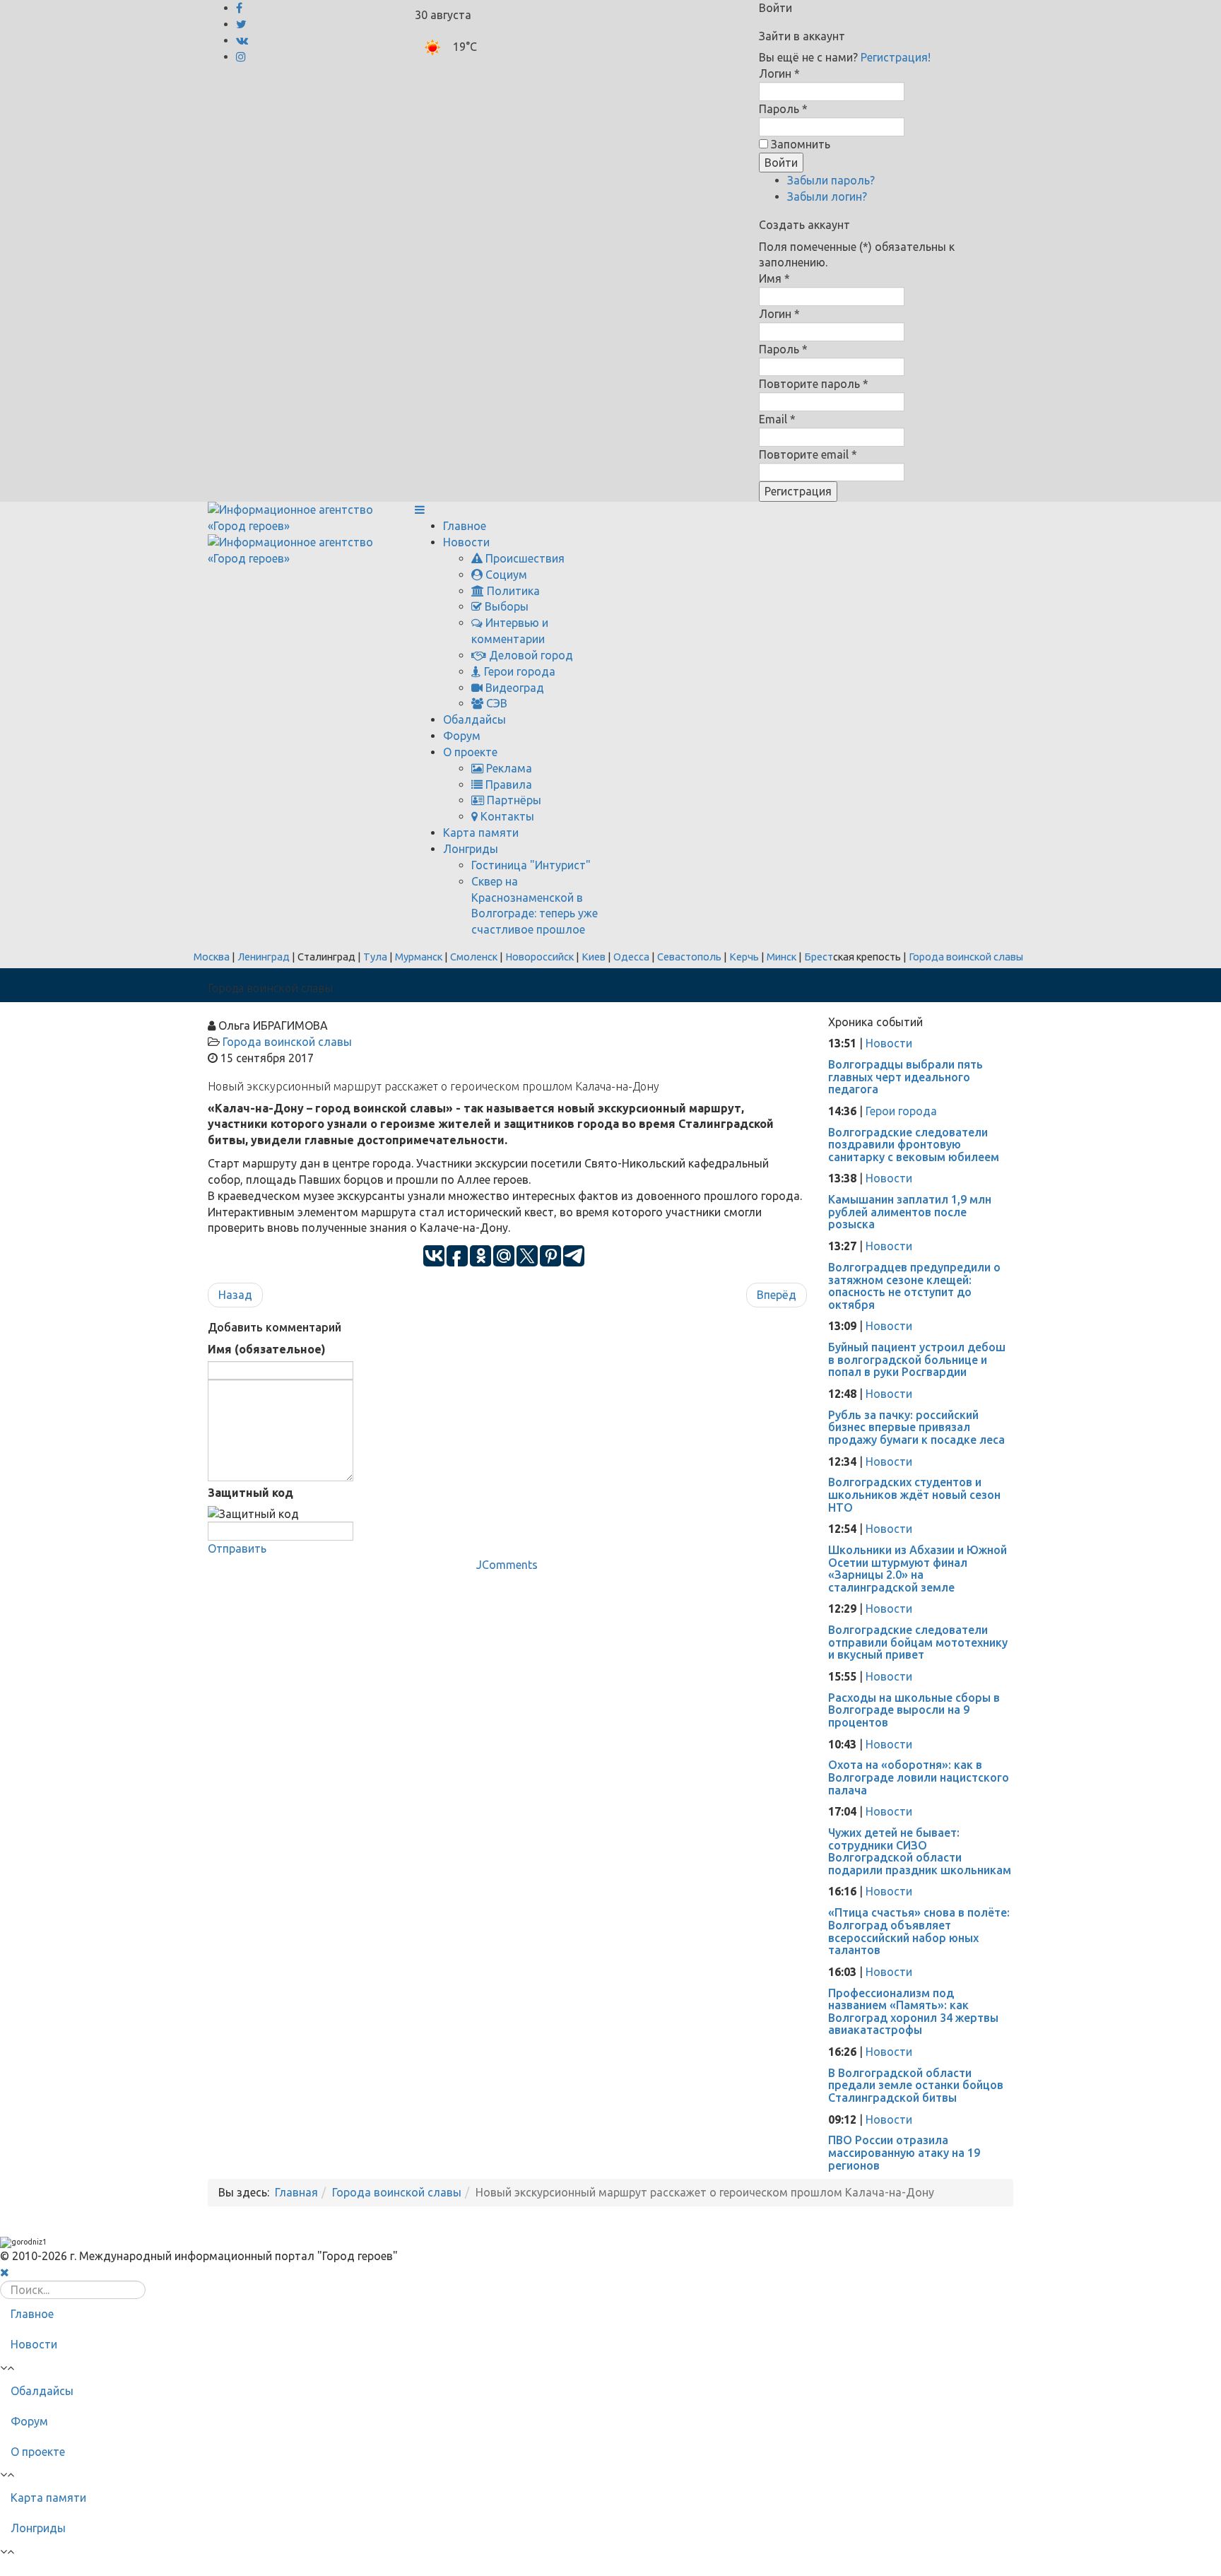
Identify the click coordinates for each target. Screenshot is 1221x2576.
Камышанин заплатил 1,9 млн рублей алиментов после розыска (910, 1212)
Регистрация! (896, 57)
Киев (594, 957)
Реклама (508, 768)
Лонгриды (471, 849)
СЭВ (495, 703)
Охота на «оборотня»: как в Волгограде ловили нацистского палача (919, 1777)
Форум (462, 736)
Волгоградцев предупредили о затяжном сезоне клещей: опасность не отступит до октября (914, 1286)
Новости (466, 542)
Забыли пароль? (831, 180)
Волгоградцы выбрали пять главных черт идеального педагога (906, 1077)
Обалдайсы (474, 719)
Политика (512, 591)
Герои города (518, 671)
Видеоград (513, 688)
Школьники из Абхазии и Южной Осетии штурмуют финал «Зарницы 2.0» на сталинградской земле (918, 1569)
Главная (296, 2192)
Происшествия (524, 558)
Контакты (506, 816)
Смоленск (474, 957)
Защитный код (250, 1493)
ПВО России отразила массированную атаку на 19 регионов (904, 2152)
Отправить (237, 1548)
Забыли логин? (827, 196)
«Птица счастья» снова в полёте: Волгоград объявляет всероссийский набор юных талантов (919, 1931)
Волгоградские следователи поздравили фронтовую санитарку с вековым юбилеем (914, 1145)
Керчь (744, 957)
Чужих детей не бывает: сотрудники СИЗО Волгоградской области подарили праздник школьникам (920, 1851)
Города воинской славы (966, 957)
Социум (505, 575)
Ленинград (264, 957)
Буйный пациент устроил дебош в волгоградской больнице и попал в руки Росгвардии (917, 1359)
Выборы (505, 606)
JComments (507, 1565)
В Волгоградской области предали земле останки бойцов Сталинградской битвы (916, 2085)
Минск (781, 957)
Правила (507, 784)
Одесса (631, 957)
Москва (212, 957)
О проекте (470, 752)
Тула (375, 957)
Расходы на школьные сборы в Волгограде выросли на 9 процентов (914, 1710)
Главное (465, 526)
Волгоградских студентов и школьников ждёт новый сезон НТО (914, 1494)
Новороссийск (539, 957)
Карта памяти (481, 833)
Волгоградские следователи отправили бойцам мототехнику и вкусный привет (918, 1642)
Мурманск (419, 957)
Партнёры (513, 800)
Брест (819, 957)
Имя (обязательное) (267, 1349)
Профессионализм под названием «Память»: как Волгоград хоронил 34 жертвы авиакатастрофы (913, 2012)
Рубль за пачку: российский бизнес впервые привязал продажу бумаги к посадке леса (916, 1427)
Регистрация (798, 491)
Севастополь (689, 957)
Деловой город (530, 655)
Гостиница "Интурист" (531, 865)
